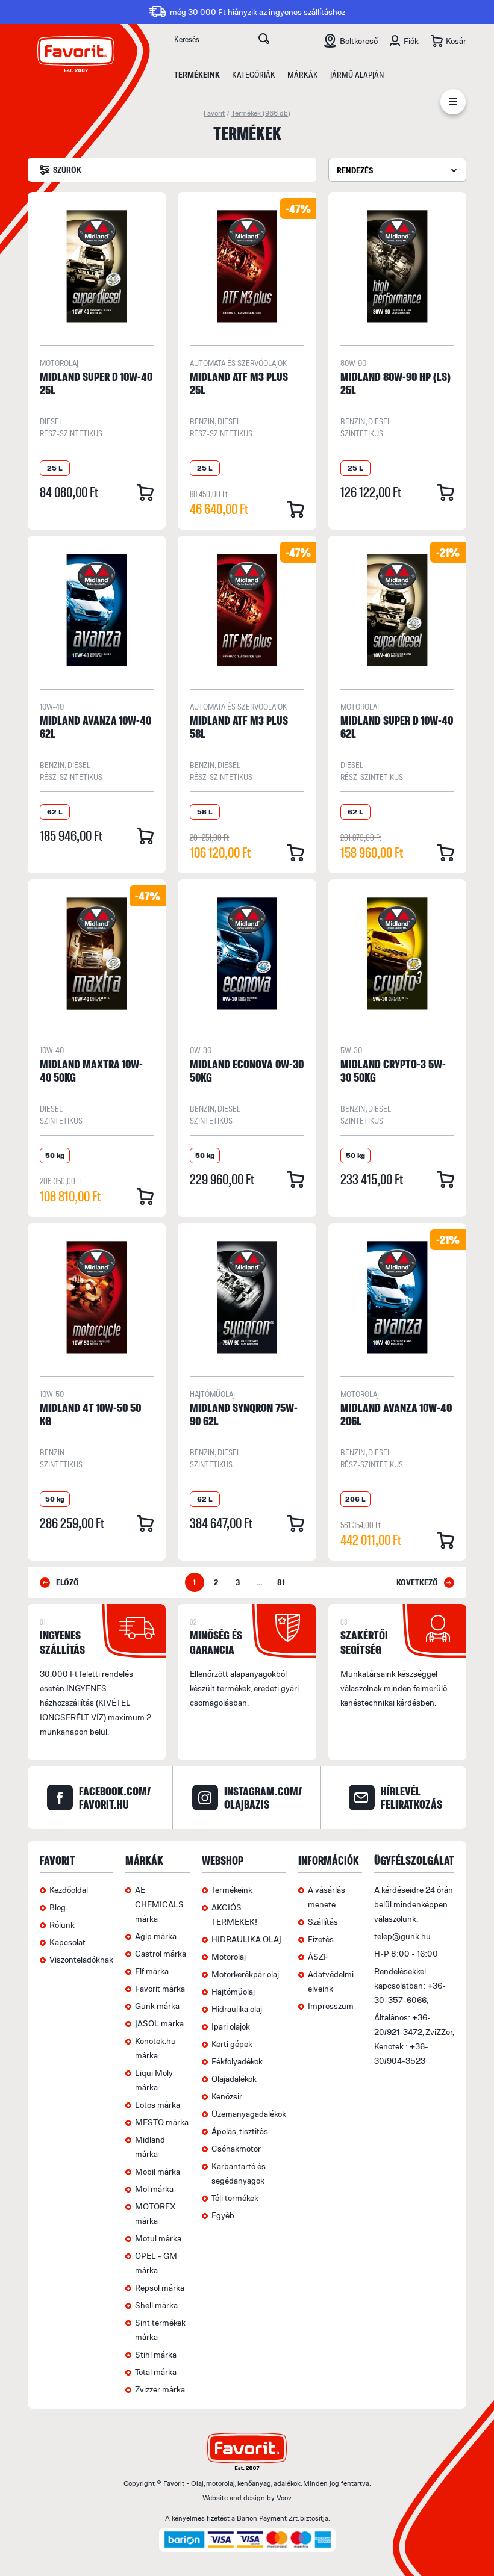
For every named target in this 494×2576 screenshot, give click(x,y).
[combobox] (397, 170)
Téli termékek (235, 2198)
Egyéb (223, 2215)
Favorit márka (160, 1988)
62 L (55, 812)
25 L (55, 468)
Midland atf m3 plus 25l (239, 383)
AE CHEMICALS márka (159, 1904)
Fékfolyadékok (237, 2061)
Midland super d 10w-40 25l (96, 383)
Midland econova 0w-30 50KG (247, 1070)
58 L (205, 812)
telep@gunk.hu (402, 1936)
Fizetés (321, 1939)
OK (264, 40)
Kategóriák (254, 74)
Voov (284, 2497)
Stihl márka (156, 2354)
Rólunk (62, 1924)
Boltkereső (359, 41)
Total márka (156, 2372)
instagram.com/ (263, 1798)
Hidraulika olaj (237, 2009)
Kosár (456, 41)
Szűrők (67, 169)
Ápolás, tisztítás (240, 2131)
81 (281, 1582)
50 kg (55, 1155)
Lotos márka (158, 2104)
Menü (453, 104)
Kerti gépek (232, 2044)
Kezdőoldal (69, 1890)
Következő (417, 1582)
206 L (355, 1499)
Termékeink (197, 74)
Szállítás (323, 1921)
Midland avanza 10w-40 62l (95, 727)
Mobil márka (158, 2171)
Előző (67, 1582)
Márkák (303, 74)
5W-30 (351, 1050)
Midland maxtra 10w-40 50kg (91, 1070)
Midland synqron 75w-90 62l (244, 1414)
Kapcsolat (67, 1942)
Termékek (261, 113)
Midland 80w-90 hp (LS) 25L (396, 383)
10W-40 (52, 706)
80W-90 (353, 363)
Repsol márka (160, 2287)
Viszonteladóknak (81, 1959)
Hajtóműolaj (212, 1394)
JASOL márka (159, 2023)
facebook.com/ (115, 1798)
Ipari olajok (231, 2026)
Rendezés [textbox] (355, 170)
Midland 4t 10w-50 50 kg (90, 1414)
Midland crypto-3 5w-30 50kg (393, 1070)
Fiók (411, 41)
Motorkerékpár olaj (245, 1974)
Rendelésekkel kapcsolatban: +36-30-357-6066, (410, 1985)
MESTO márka (162, 2122)
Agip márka (156, 1936)
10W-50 (52, 1394)
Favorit (214, 113)
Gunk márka (157, 2006)
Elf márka (152, 1971)
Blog (58, 1907)
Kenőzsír (227, 2096)
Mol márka (154, 2189)
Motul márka (158, 2238)
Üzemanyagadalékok (249, 2113)
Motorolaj (59, 363)
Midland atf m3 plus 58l (239, 727)
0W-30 (201, 1050)
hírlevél (411, 1798)
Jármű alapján (357, 74)
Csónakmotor (236, 2148)
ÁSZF (318, 1956)
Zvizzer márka (160, 2389)
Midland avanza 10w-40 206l (396, 1414)
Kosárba (145, 492)
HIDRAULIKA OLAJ (246, 1939)
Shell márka (156, 2305)
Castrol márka (161, 1953)
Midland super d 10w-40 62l (397, 727)
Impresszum (331, 2006)
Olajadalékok (234, 2079)
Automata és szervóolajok (238, 363)
